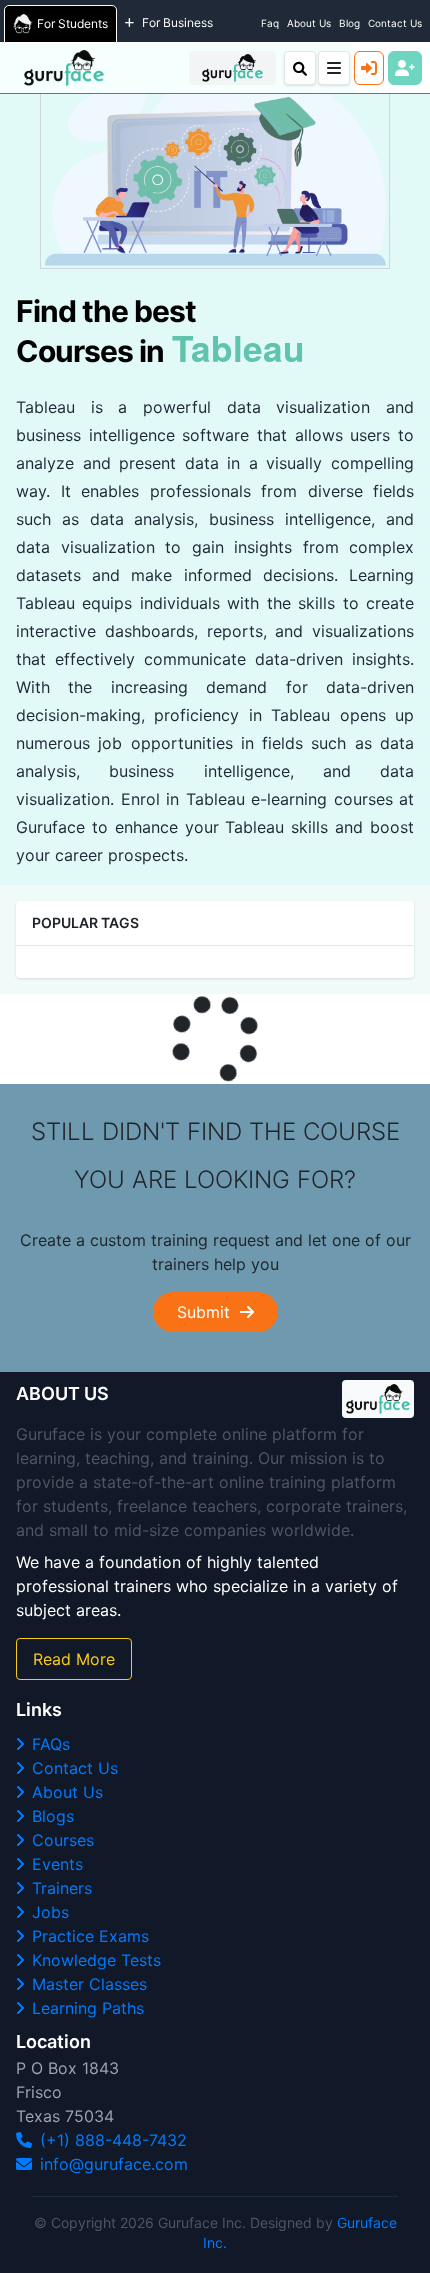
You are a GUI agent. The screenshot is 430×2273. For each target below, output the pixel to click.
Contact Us (395, 23)
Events (57, 1864)
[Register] (405, 68)
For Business (177, 22)
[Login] (369, 68)
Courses (63, 1840)
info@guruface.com (114, 2164)
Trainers (62, 1888)
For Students (72, 23)
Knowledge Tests (96, 1960)
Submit (208, 1312)
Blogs (53, 1816)
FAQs (51, 1744)
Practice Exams (90, 1936)
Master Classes (89, 1984)
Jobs (50, 1912)
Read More (74, 1659)
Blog (349, 23)
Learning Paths (88, 2008)
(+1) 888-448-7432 (113, 2140)
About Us (309, 23)
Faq (270, 23)
